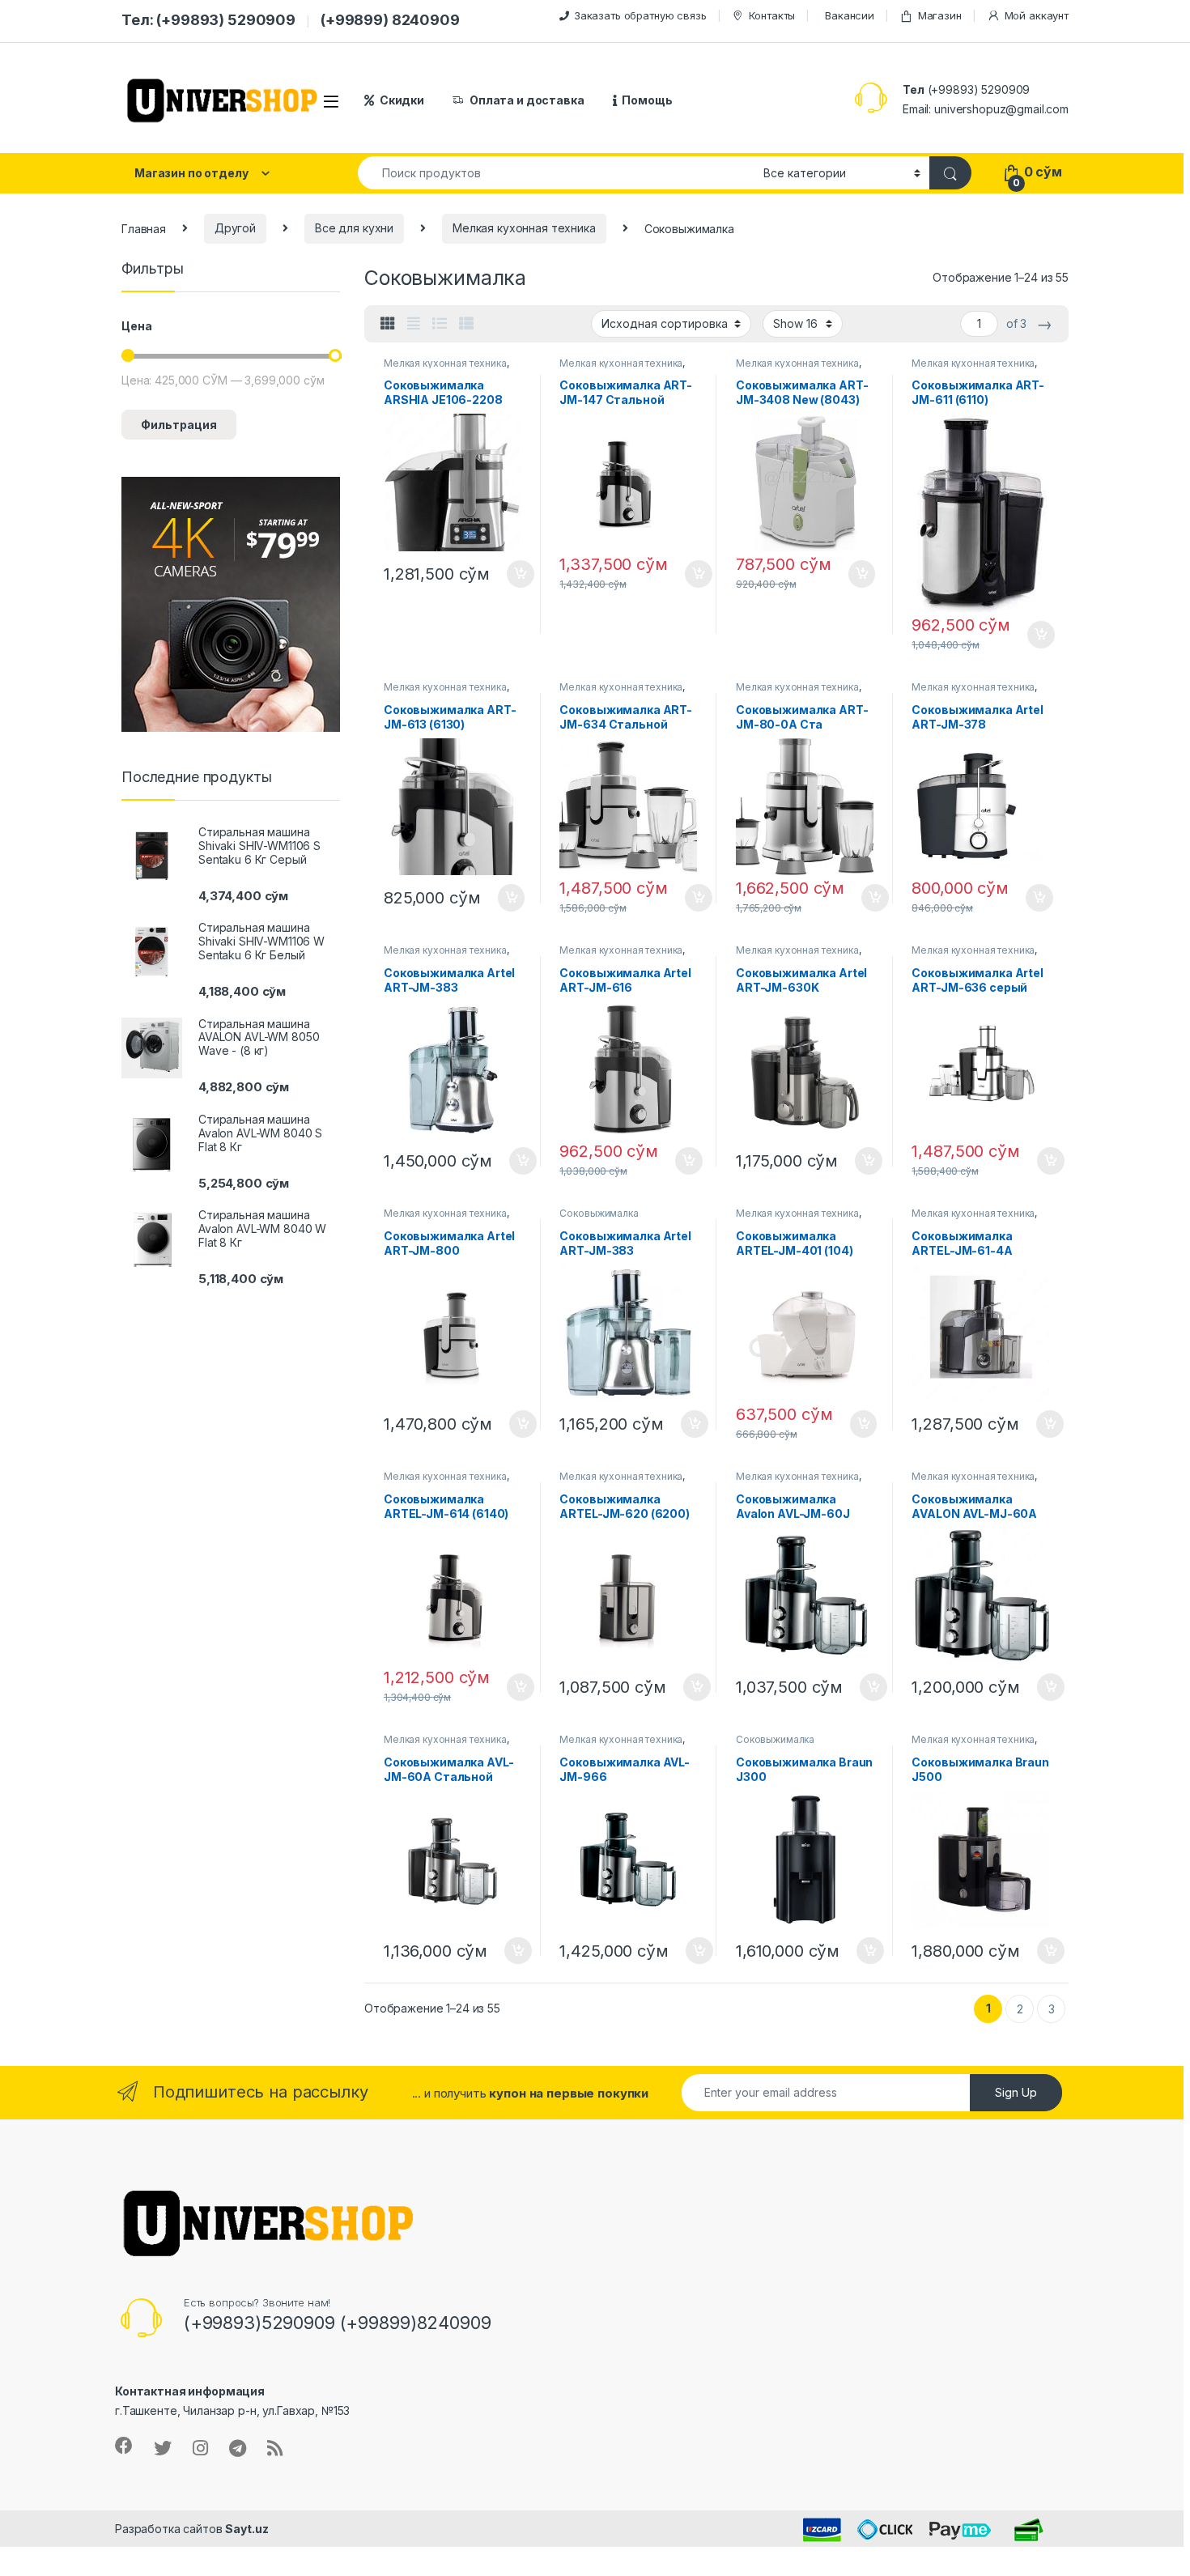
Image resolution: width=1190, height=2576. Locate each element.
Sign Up (1016, 2092)
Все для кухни (354, 228)
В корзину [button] (512, 574)
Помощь (647, 100)
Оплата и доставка (527, 100)
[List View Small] (466, 324)
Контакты (772, 15)
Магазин (940, 15)
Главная (144, 228)
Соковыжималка (599, 1213)
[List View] (440, 324)
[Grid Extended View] (414, 324)
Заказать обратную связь (640, 15)
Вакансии (850, 15)
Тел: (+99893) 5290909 (208, 20)
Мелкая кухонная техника (524, 228)
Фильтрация (179, 425)
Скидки (402, 100)
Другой (235, 228)
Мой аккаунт (1037, 15)
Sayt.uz (246, 2529)
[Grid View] (388, 324)
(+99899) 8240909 (390, 20)
